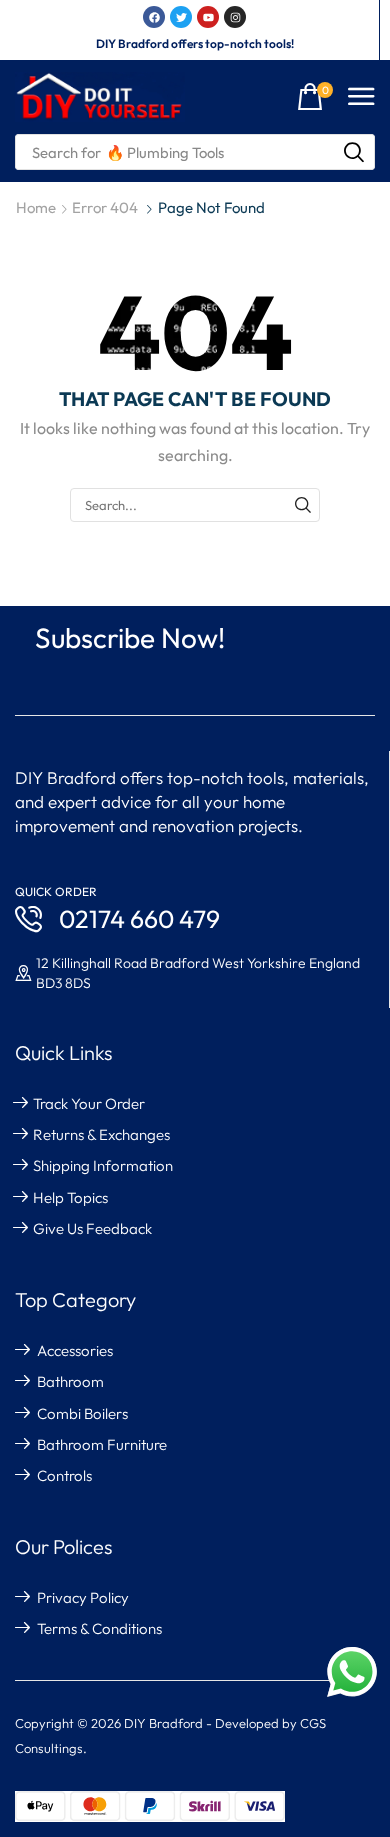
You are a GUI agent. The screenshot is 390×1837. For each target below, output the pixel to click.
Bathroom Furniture (102, 1444)
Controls (64, 1475)
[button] (315, 97)
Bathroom (70, 1381)
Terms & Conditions (99, 1628)
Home (36, 207)
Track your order (89, 1103)
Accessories (75, 1350)
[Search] (354, 152)
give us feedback (92, 1228)
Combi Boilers (82, 1413)
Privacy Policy (83, 1597)
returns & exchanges (101, 1134)
